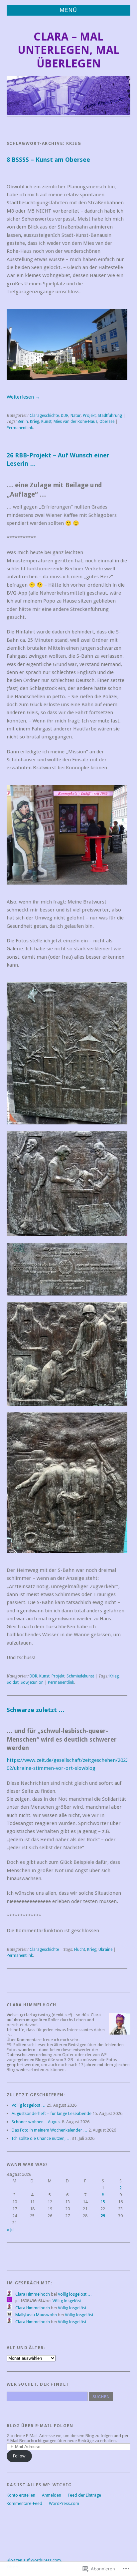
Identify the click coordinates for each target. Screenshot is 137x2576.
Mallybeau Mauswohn (36, 2315)
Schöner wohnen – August (36, 2122)
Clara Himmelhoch (33, 2294)
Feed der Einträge (84, 2495)
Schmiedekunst (80, 1676)
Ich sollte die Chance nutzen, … (41, 2138)
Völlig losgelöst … (29, 2105)
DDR (65, 416)
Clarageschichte (44, 416)
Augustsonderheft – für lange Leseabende (52, 2113)
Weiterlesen (23, 397)
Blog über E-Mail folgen (40, 2426)
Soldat (13, 1682)
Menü (68, 10)
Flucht (80, 1950)
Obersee (107, 422)
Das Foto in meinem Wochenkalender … (50, 2130)
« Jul (11, 2230)
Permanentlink (20, 428)
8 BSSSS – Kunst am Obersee (48, 160)
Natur (76, 416)
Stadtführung (110, 416)
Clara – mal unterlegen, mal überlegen (68, 50)
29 (103, 2216)
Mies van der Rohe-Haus (75, 422)
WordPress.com (64, 2503)
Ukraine (105, 1950)
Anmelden (52, 2495)
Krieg (35, 422)
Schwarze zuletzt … (36, 1710)
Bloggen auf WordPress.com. (34, 2560)
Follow (19, 2456)
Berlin (23, 422)
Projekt (89, 416)
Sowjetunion (32, 1682)
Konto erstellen (21, 2495)
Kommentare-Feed (24, 2503)
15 (103, 2202)
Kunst (46, 422)
